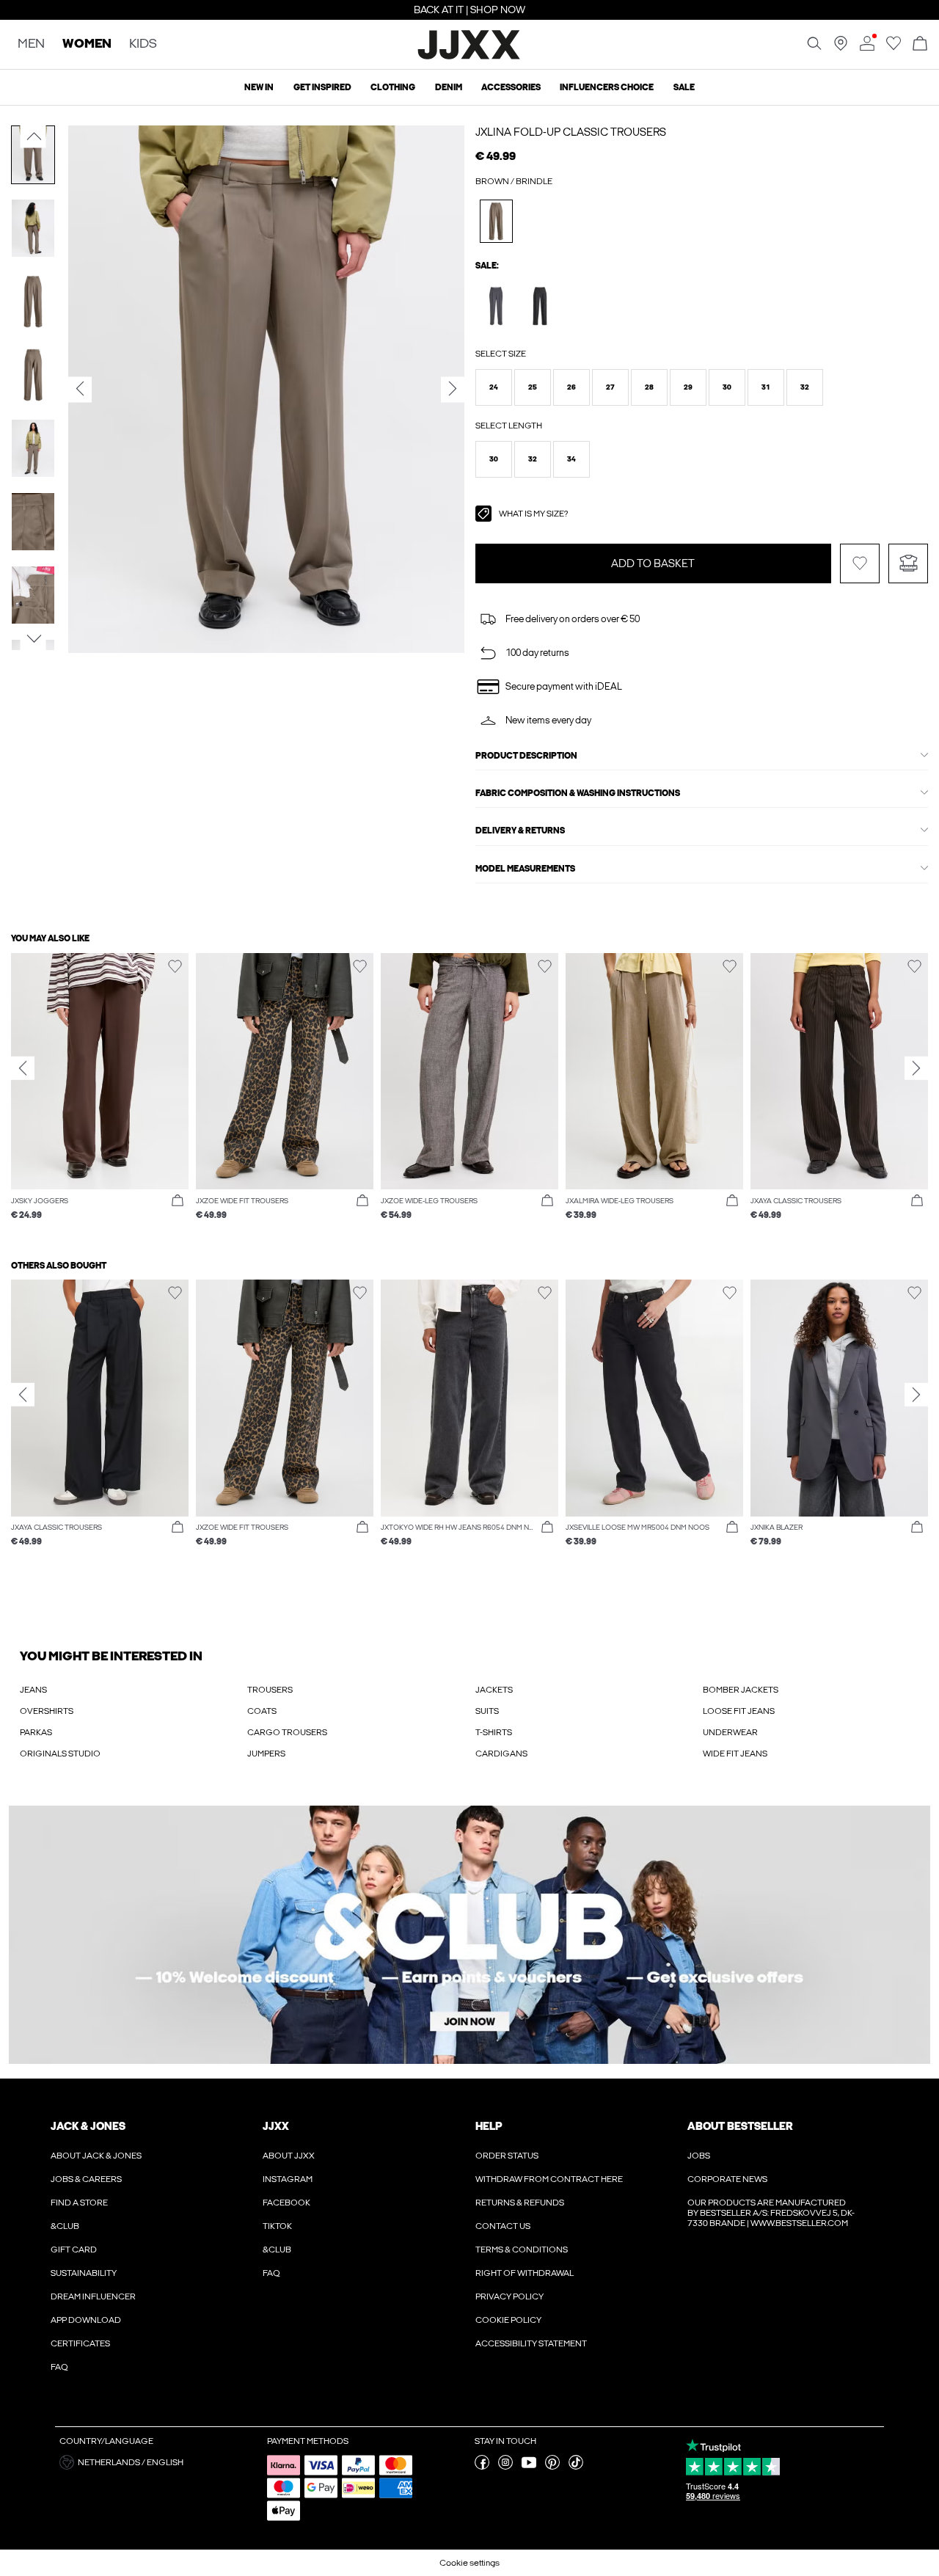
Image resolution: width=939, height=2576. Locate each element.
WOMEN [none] (87, 44)
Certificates (80, 2343)
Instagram (288, 2179)
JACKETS (494, 1690)
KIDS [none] (143, 44)
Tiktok (277, 2226)
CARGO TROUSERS (287, 1732)
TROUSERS (270, 1690)
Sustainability (84, 2273)
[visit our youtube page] (529, 2467)
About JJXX (289, 2156)
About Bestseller (740, 2126)
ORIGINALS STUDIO (60, 1754)
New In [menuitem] (259, 87)
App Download (86, 2320)
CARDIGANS (501, 1754)
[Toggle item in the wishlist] (860, 563)
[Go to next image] (33, 639)
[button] (494, 387)
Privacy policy (509, 2296)
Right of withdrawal (525, 2273)
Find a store (79, 2203)
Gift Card (74, 2250)
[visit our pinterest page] (552, 2467)
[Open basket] (920, 44)
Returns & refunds (520, 2203)
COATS (262, 1711)
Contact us (503, 2226)
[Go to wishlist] (894, 48)
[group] (100, 1094)
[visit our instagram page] (505, 2467)
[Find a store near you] (841, 48)
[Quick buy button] (178, 1201)
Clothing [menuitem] (393, 87)
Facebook (286, 2203)
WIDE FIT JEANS (735, 1754)
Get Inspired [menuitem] (322, 87)
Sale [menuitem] (684, 87)
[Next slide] (916, 1068)
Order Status (507, 2156)
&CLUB (65, 2226)
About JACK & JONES (96, 2156)
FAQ (59, 2367)
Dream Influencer (93, 2296)
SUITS (487, 1711)
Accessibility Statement (531, 2343)
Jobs (699, 2156)
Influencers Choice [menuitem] (607, 87)
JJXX (276, 2126)
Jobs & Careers (86, 2179)
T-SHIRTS (494, 1732)
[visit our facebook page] (482, 2467)
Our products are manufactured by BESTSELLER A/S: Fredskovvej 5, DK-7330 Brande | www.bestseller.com (771, 2213)
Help (489, 2126)
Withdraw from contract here (549, 2179)
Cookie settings (469, 2563)
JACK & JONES (88, 2126)
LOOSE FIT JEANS (739, 1711)
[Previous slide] (23, 1068)
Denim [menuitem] (449, 87)
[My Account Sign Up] (469, 1935)
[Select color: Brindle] (496, 221)
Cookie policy (508, 2320)
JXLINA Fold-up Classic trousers (571, 132)
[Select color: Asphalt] (496, 306)
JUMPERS (266, 1754)
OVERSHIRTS (47, 1711)
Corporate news (727, 2179)
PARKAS (36, 1732)
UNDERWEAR (730, 1732)
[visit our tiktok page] (576, 2467)
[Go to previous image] (33, 136)
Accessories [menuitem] (511, 87)
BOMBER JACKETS (741, 1690)
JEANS (33, 1690)
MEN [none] (31, 44)
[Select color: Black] (540, 306)
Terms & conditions (522, 2250)
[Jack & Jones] (470, 57)
